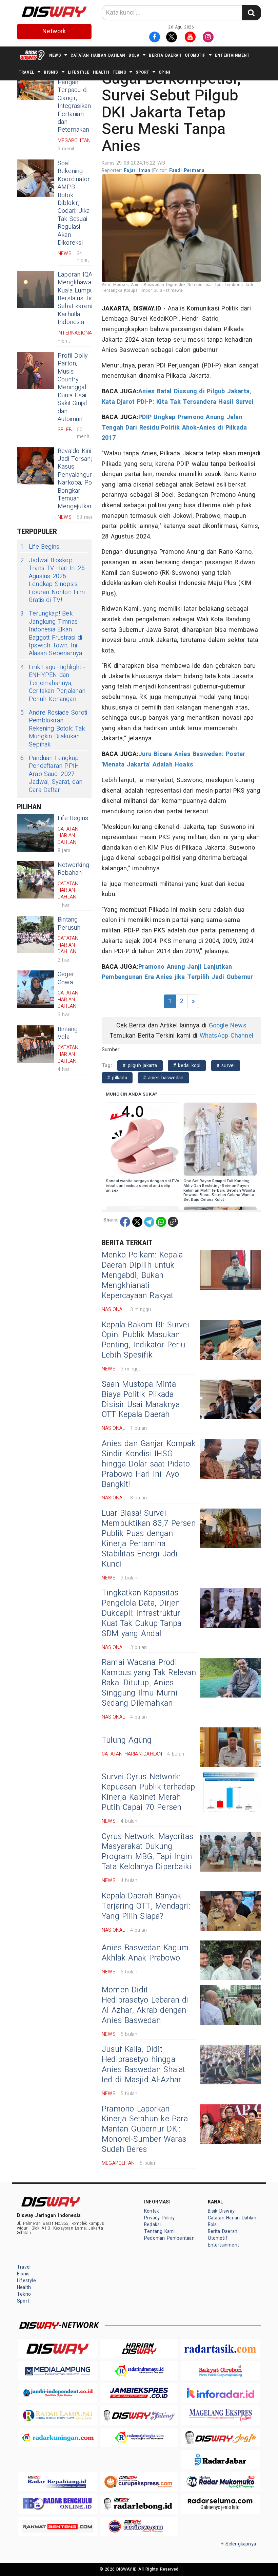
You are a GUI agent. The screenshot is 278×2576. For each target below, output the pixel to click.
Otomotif (195, 55)
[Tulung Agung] (231, 1747)
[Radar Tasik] (220, 2348)
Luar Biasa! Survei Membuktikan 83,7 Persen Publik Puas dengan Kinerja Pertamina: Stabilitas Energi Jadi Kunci (149, 1539)
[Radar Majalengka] (139, 2437)
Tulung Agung (127, 1740)
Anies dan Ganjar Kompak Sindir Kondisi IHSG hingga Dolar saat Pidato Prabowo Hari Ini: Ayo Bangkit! (149, 1464)
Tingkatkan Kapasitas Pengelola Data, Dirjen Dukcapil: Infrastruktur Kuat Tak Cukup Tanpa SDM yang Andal (142, 1613)
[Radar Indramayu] (139, 2371)
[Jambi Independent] (58, 2393)
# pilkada (117, 1078)
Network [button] (54, 31)
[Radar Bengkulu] (58, 2504)
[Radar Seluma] (220, 2504)
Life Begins (40, 547)
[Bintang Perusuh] (36, 934)
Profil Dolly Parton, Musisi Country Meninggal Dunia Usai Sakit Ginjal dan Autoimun (73, 387)
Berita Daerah (165, 55)
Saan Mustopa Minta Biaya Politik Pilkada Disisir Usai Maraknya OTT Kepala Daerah (141, 1400)
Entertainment (232, 55)
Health (101, 72)
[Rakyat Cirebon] (220, 2371)
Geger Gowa (66, 978)
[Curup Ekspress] (139, 2482)
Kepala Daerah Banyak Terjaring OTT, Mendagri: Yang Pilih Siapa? (146, 1906)
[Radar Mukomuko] (220, 2482)
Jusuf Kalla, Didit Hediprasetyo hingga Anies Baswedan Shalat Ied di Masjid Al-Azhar (143, 2065)
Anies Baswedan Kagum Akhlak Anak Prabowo (145, 1953)
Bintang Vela (68, 1033)
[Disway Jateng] (139, 2415)
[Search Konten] (251, 13)
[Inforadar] (220, 2393)
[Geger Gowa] (36, 989)
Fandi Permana (187, 171)
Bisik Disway (221, 2211)
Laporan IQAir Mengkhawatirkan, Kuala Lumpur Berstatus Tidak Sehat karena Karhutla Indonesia (82, 298)
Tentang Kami (160, 2231)
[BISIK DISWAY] (32, 55)
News (55, 55)
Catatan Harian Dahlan (98, 55)
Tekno (119, 72)
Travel (26, 72)
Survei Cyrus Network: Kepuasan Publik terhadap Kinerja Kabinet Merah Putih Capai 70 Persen (148, 1792)
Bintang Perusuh (69, 924)
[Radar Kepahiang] (58, 2482)
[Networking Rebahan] (36, 880)
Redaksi (152, 2225)
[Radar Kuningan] (58, 2437)
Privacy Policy (159, 2218)
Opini (164, 72)
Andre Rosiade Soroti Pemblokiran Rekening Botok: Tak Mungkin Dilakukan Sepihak (54, 729)
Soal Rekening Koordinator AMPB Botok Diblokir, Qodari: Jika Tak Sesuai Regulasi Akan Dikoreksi (74, 203)
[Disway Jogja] (220, 2437)
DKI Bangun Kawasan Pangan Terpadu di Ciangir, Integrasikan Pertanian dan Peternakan (74, 98)
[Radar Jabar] (220, 2459)
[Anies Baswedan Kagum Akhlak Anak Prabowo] (231, 1960)
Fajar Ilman (138, 171)
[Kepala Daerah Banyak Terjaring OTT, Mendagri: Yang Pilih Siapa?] (231, 1911)
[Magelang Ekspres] (220, 2415)
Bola (134, 55)
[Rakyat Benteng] (58, 2526)
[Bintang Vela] (36, 1044)
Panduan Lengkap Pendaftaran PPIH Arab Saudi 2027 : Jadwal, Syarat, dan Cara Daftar (51, 774)
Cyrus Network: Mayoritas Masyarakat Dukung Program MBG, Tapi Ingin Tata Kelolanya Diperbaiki (147, 1852)
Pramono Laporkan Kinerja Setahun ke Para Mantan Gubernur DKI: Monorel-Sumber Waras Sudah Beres (145, 2129)
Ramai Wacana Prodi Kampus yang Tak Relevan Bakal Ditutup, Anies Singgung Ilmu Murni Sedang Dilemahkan (149, 1683)
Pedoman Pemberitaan (169, 2238)
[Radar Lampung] (58, 2415)
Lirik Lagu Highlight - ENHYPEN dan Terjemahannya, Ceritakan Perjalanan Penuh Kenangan (53, 683)
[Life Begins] (36, 833)
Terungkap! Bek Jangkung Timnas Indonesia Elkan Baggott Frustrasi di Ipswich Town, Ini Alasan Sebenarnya (51, 633)
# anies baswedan (163, 1078)
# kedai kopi (187, 1066)
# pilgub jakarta (140, 1066)
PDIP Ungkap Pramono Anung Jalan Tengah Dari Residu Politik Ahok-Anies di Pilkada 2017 (174, 428)
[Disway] (58, 2348)
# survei (226, 1066)
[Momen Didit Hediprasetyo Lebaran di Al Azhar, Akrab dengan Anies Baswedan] (231, 2005)
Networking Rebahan (73, 869)
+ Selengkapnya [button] (239, 2544)
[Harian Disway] (139, 2348)
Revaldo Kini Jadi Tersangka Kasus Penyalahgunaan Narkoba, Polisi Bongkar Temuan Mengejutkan (80, 479)
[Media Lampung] (58, 2371)
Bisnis (51, 72)
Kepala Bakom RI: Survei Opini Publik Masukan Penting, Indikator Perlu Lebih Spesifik (145, 1340)
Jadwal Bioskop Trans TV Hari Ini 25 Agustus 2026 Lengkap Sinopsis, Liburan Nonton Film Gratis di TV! (53, 580)
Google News (228, 1026)
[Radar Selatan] (139, 2526)
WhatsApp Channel (226, 1036)
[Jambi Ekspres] (139, 2393)
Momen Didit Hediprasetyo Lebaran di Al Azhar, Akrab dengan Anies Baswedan (145, 2005)
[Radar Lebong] (139, 2504)
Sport (142, 72)
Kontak (152, 2211)
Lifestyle (79, 72)
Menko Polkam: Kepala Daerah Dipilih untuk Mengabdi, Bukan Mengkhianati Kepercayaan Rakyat (142, 1275)
